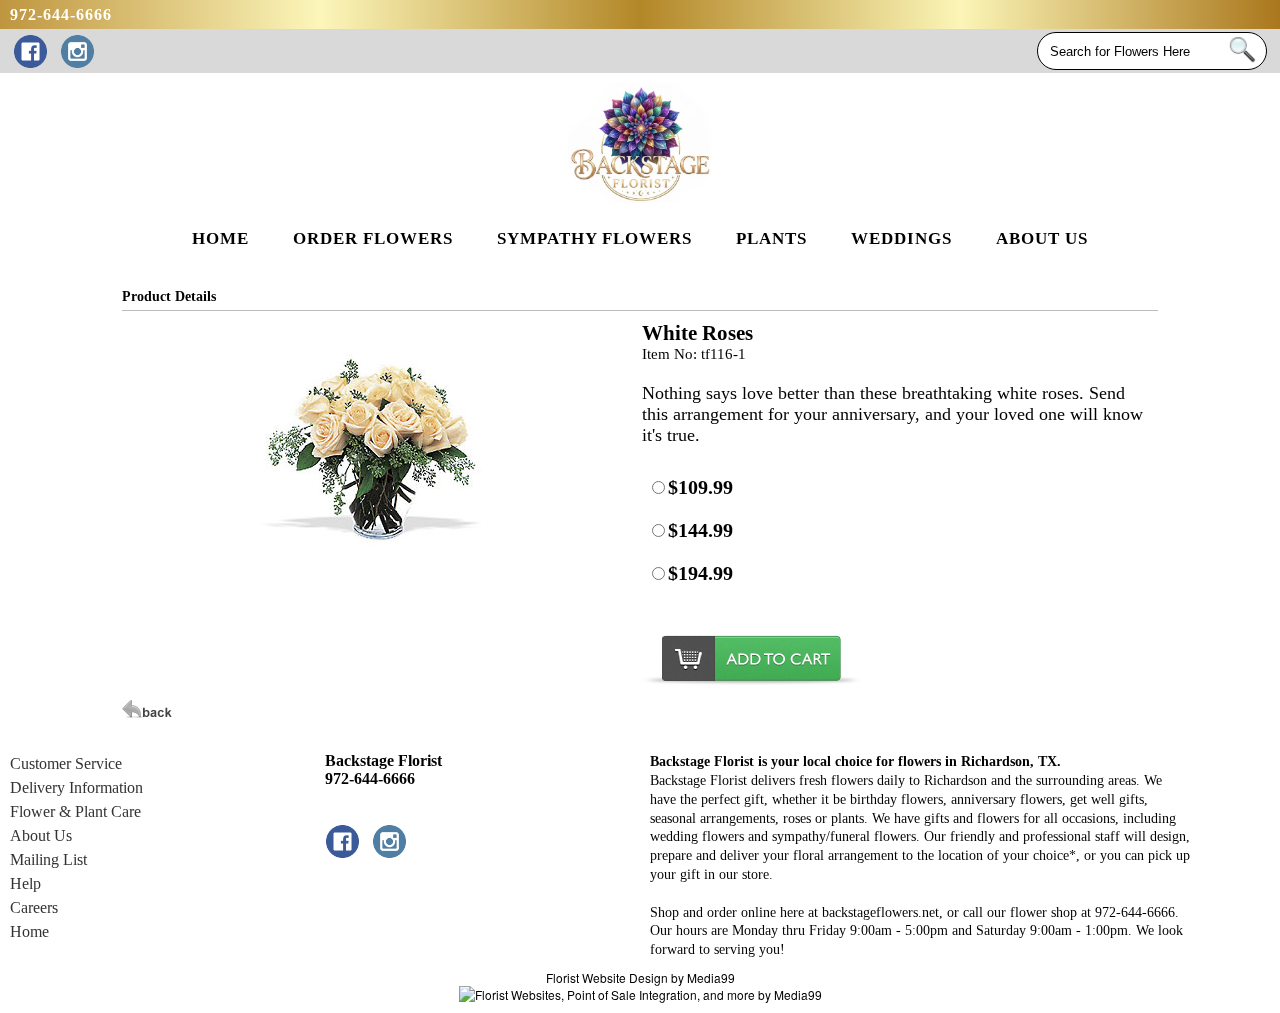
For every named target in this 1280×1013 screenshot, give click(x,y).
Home (29, 931)
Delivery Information (76, 787)
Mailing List (48, 859)
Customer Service (66, 763)
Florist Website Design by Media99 (640, 977)
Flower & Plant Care (75, 811)
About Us (41, 835)
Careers (34, 907)
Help (25, 883)
